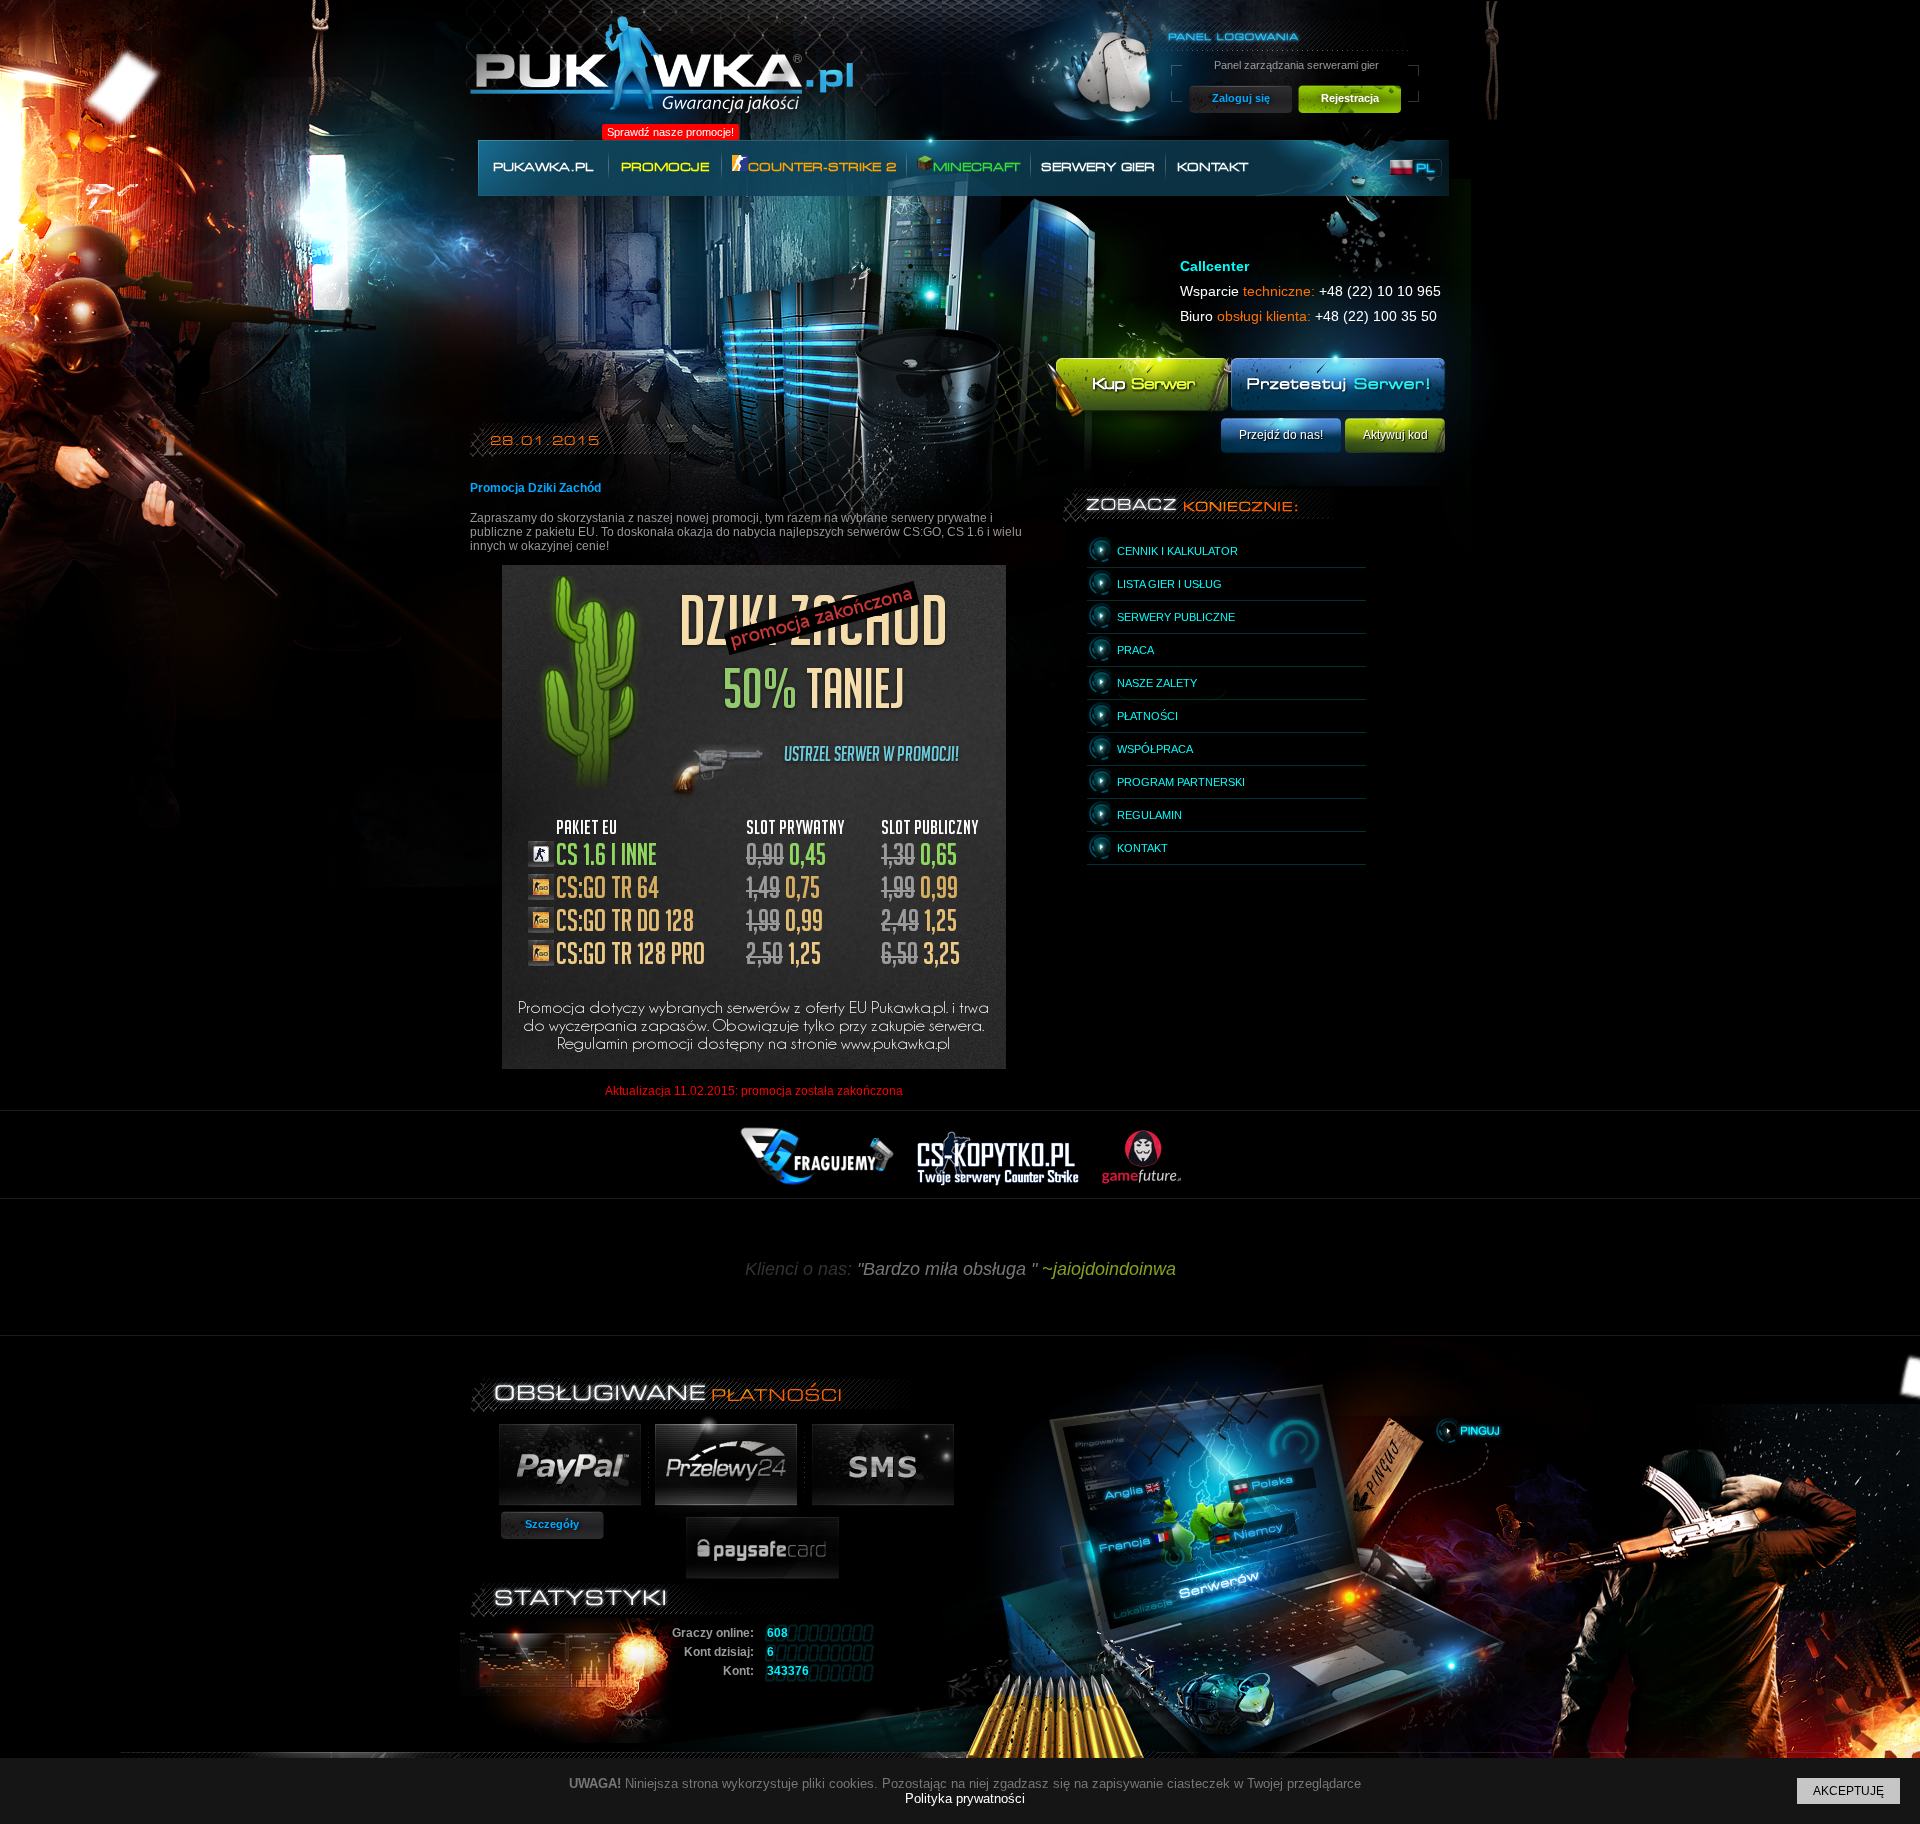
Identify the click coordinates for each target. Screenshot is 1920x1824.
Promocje (665, 167)
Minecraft (976, 167)
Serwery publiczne (1176, 617)
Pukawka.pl (543, 167)
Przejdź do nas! (1281, 435)
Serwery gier (1098, 167)
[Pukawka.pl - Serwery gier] (661, 76)
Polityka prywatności (965, 1798)
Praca (1135, 650)
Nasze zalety (1157, 683)
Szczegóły (552, 1524)
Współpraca (1155, 749)
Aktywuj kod (1395, 435)
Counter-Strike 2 (822, 167)
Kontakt (1212, 167)
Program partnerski (1181, 782)
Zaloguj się (1241, 98)
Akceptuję (1848, 1791)
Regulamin (1149, 815)
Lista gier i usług (1169, 584)
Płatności (1147, 716)
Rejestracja (1350, 98)
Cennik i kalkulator (1177, 551)
